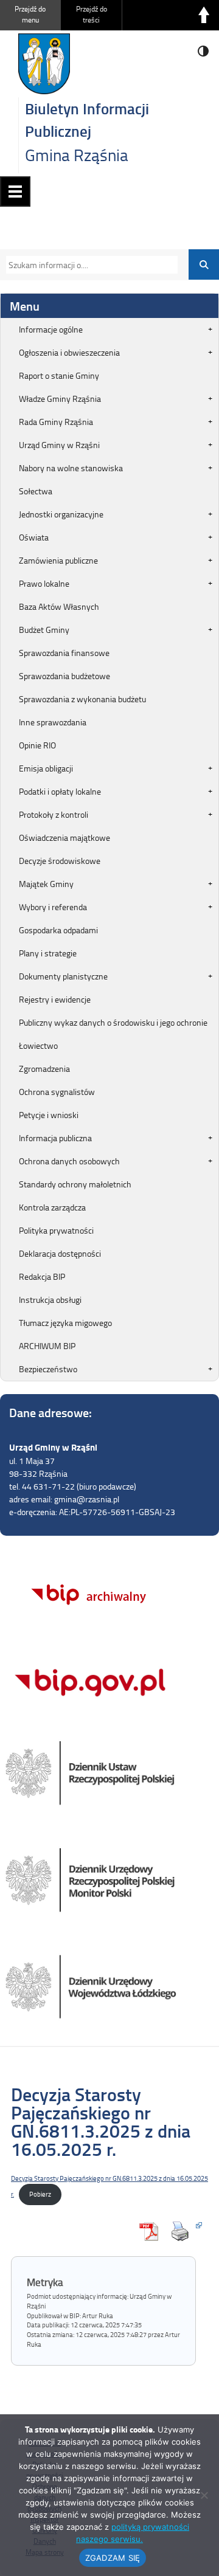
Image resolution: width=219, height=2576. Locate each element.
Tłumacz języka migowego (65, 1323)
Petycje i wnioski (49, 1115)
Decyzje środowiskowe (60, 861)
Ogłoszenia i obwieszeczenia (69, 352)
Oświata (34, 537)
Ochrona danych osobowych (69, 1161)
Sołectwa (36, 491)
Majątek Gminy (46, 884)
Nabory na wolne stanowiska (71, 468)
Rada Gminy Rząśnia (56, 422)
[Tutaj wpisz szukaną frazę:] (88, 265)
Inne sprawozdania (53, 722)
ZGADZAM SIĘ (113, 2558)
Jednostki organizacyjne (61, 514)
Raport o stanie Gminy (59, 375)
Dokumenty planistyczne (63, 976)
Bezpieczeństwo (48, 1369)
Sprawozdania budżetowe (64, 676)
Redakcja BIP (42, 1276)
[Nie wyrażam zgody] (204, 2495)
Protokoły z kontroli (54, 814)
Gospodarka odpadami (58, 930)
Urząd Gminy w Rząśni (59, 445)
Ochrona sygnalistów (57, 1092)
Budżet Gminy (44, 630)
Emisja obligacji (46, 768)
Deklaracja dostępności (60, 1253)
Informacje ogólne (51, 329)
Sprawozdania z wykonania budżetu (82, 699)
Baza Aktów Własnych (59, 606)
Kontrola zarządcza (52, 1207)
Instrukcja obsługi (50, 1300)
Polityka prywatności (56, 1230)
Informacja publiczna (55, 1138)
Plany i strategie (48, 953)
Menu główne (15, 192)
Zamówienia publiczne (58, 560)
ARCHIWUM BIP (47, 1346)
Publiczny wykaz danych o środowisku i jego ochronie (113, 1022)
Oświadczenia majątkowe (64, 837)
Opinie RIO (37, 745)
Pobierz (40, 2194)
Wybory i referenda (53, 907)
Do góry (204, 15)
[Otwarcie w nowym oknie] (183, 2231)
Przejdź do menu (30, 14)
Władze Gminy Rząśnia (60, 399)
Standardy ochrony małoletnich (75, 1184)
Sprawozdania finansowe (64, 653)
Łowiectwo (38, 1045)
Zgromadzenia (44, 1069)
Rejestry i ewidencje (55, 999)
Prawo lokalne (44, 583)
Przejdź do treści (92, 14)
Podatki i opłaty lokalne (60, 791)
